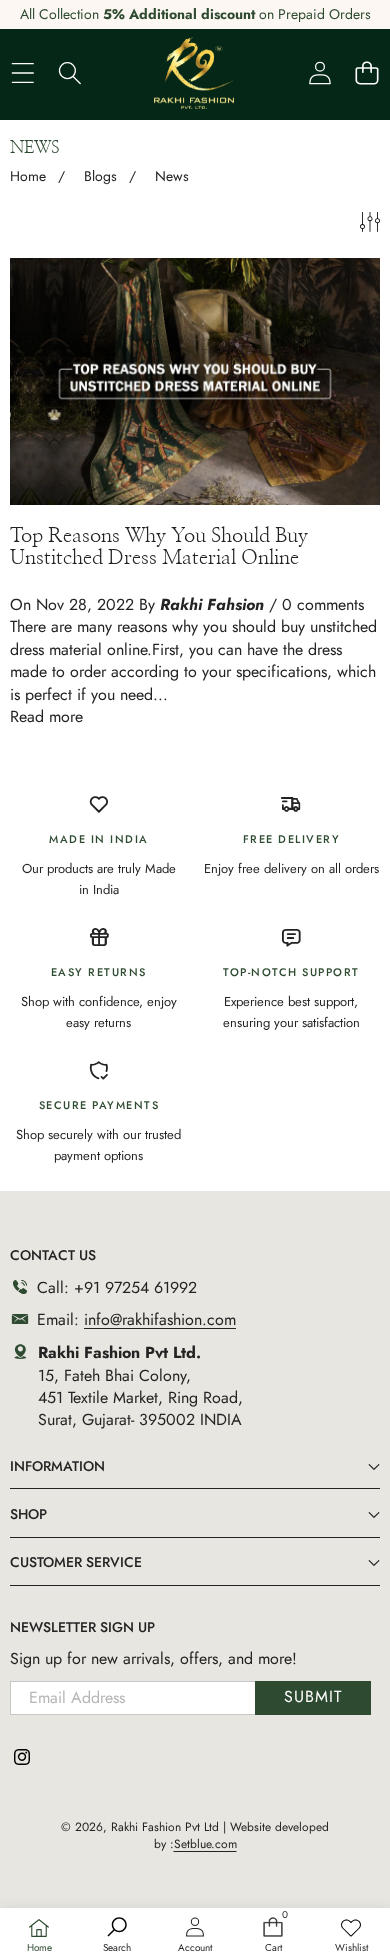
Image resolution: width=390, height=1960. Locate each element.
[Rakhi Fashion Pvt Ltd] (194, 73)
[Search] (69, 72)
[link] (351, 1936)
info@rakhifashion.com (160, 1319)
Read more (46, 717)
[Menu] (22, 72)
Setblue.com (205, 1844)
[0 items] (366, 72)
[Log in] (319, 72)
